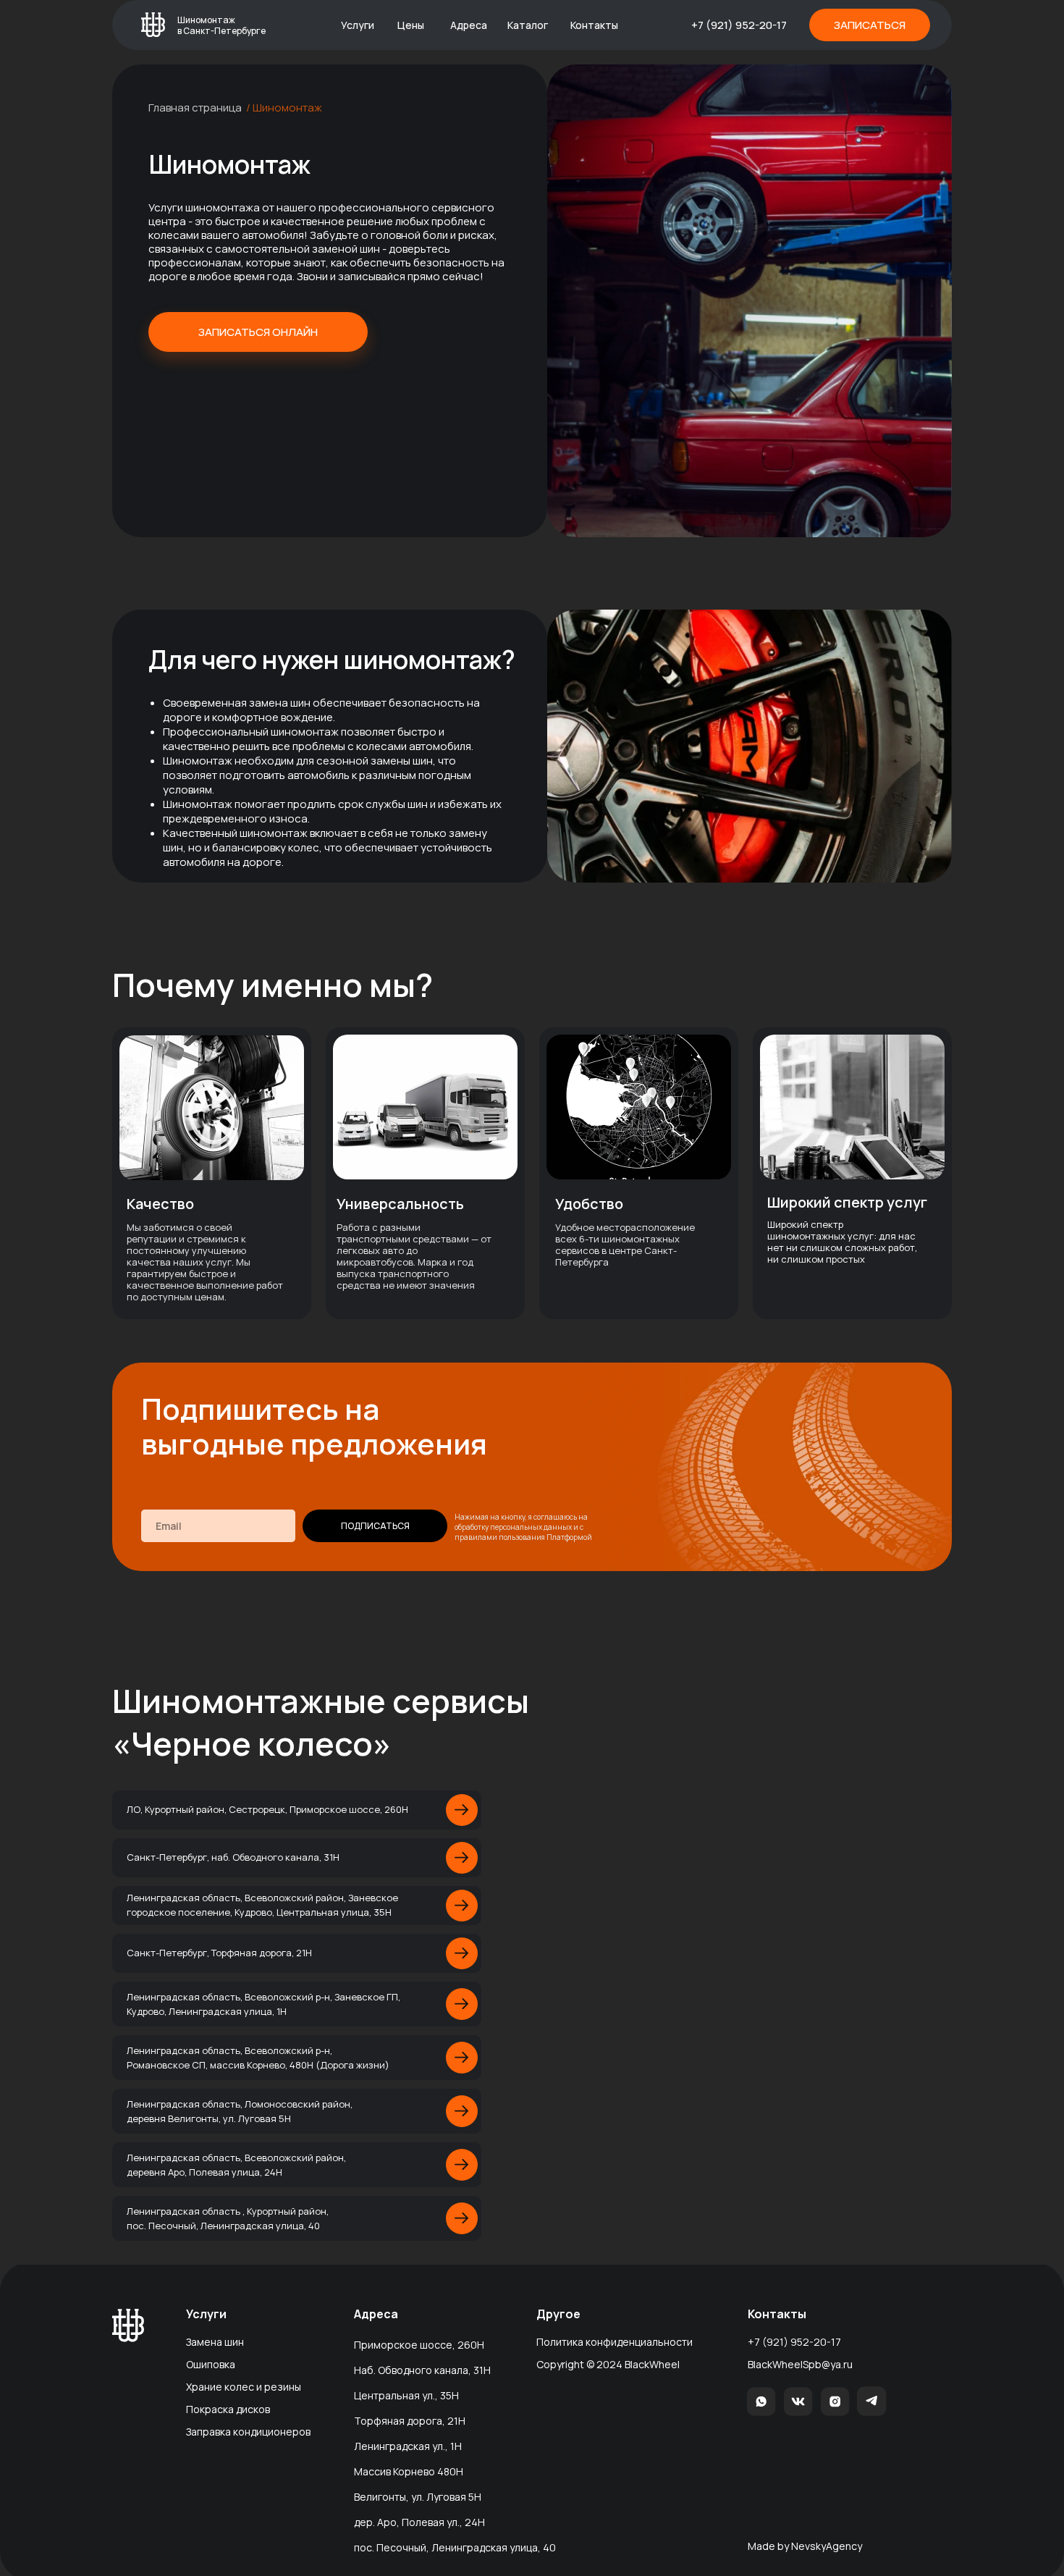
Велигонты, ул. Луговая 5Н (418, 2497)
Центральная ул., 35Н (406, 2395)
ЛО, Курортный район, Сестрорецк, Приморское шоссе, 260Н (267, 1809)
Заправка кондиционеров (248, 2432)
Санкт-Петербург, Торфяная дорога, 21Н (219, 1953)
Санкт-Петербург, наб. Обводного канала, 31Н (233, 1857)
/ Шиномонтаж (284, 108)
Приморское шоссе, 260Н (419, 2345)
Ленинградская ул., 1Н (408, 2446)
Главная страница (195, 108)
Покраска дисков (228, 2409)
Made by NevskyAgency (805, 2546)
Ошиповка (211, 2364)
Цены (411, 25)
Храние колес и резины (244, 2387)
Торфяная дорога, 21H (410, 2421)
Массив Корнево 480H (409, 2471)
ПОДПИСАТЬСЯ (375, 1526)
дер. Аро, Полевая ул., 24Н (419, 2522)
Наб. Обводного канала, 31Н (422, 2370)
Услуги (358, 25)
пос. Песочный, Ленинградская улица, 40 (455, 2547)
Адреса (469, 25)
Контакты (594, 25)
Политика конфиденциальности (615, 2342)
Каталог (528, 25)
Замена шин (215, 2342)
